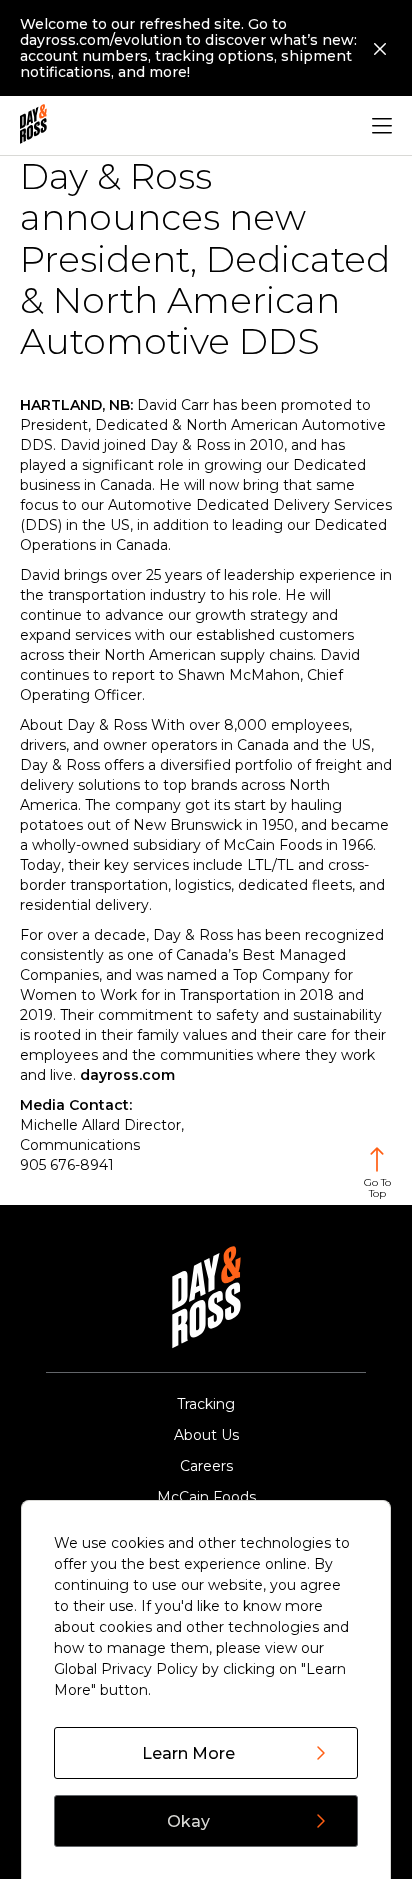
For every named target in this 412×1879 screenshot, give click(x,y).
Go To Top (377, 1188)
